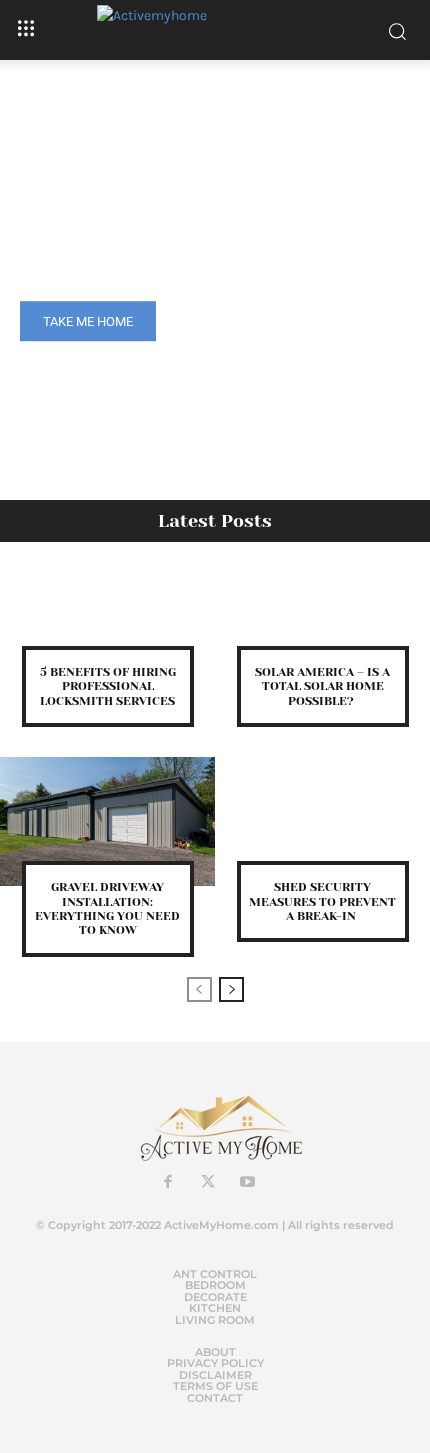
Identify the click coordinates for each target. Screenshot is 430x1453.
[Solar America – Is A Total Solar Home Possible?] (322, 606)
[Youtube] (248, 1183)
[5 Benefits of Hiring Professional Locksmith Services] (107, 606)
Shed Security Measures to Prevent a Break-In (322, 901)
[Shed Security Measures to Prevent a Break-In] (322, 821)
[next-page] (231, 989)
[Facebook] (168, 1183)
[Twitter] (208, 1183)
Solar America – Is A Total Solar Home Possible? (322, 686)
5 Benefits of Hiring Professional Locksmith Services (108, 686)
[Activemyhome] (215, 30)
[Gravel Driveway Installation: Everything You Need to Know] (107, 821)
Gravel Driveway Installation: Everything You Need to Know (107, 908)
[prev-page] (199, 989)
